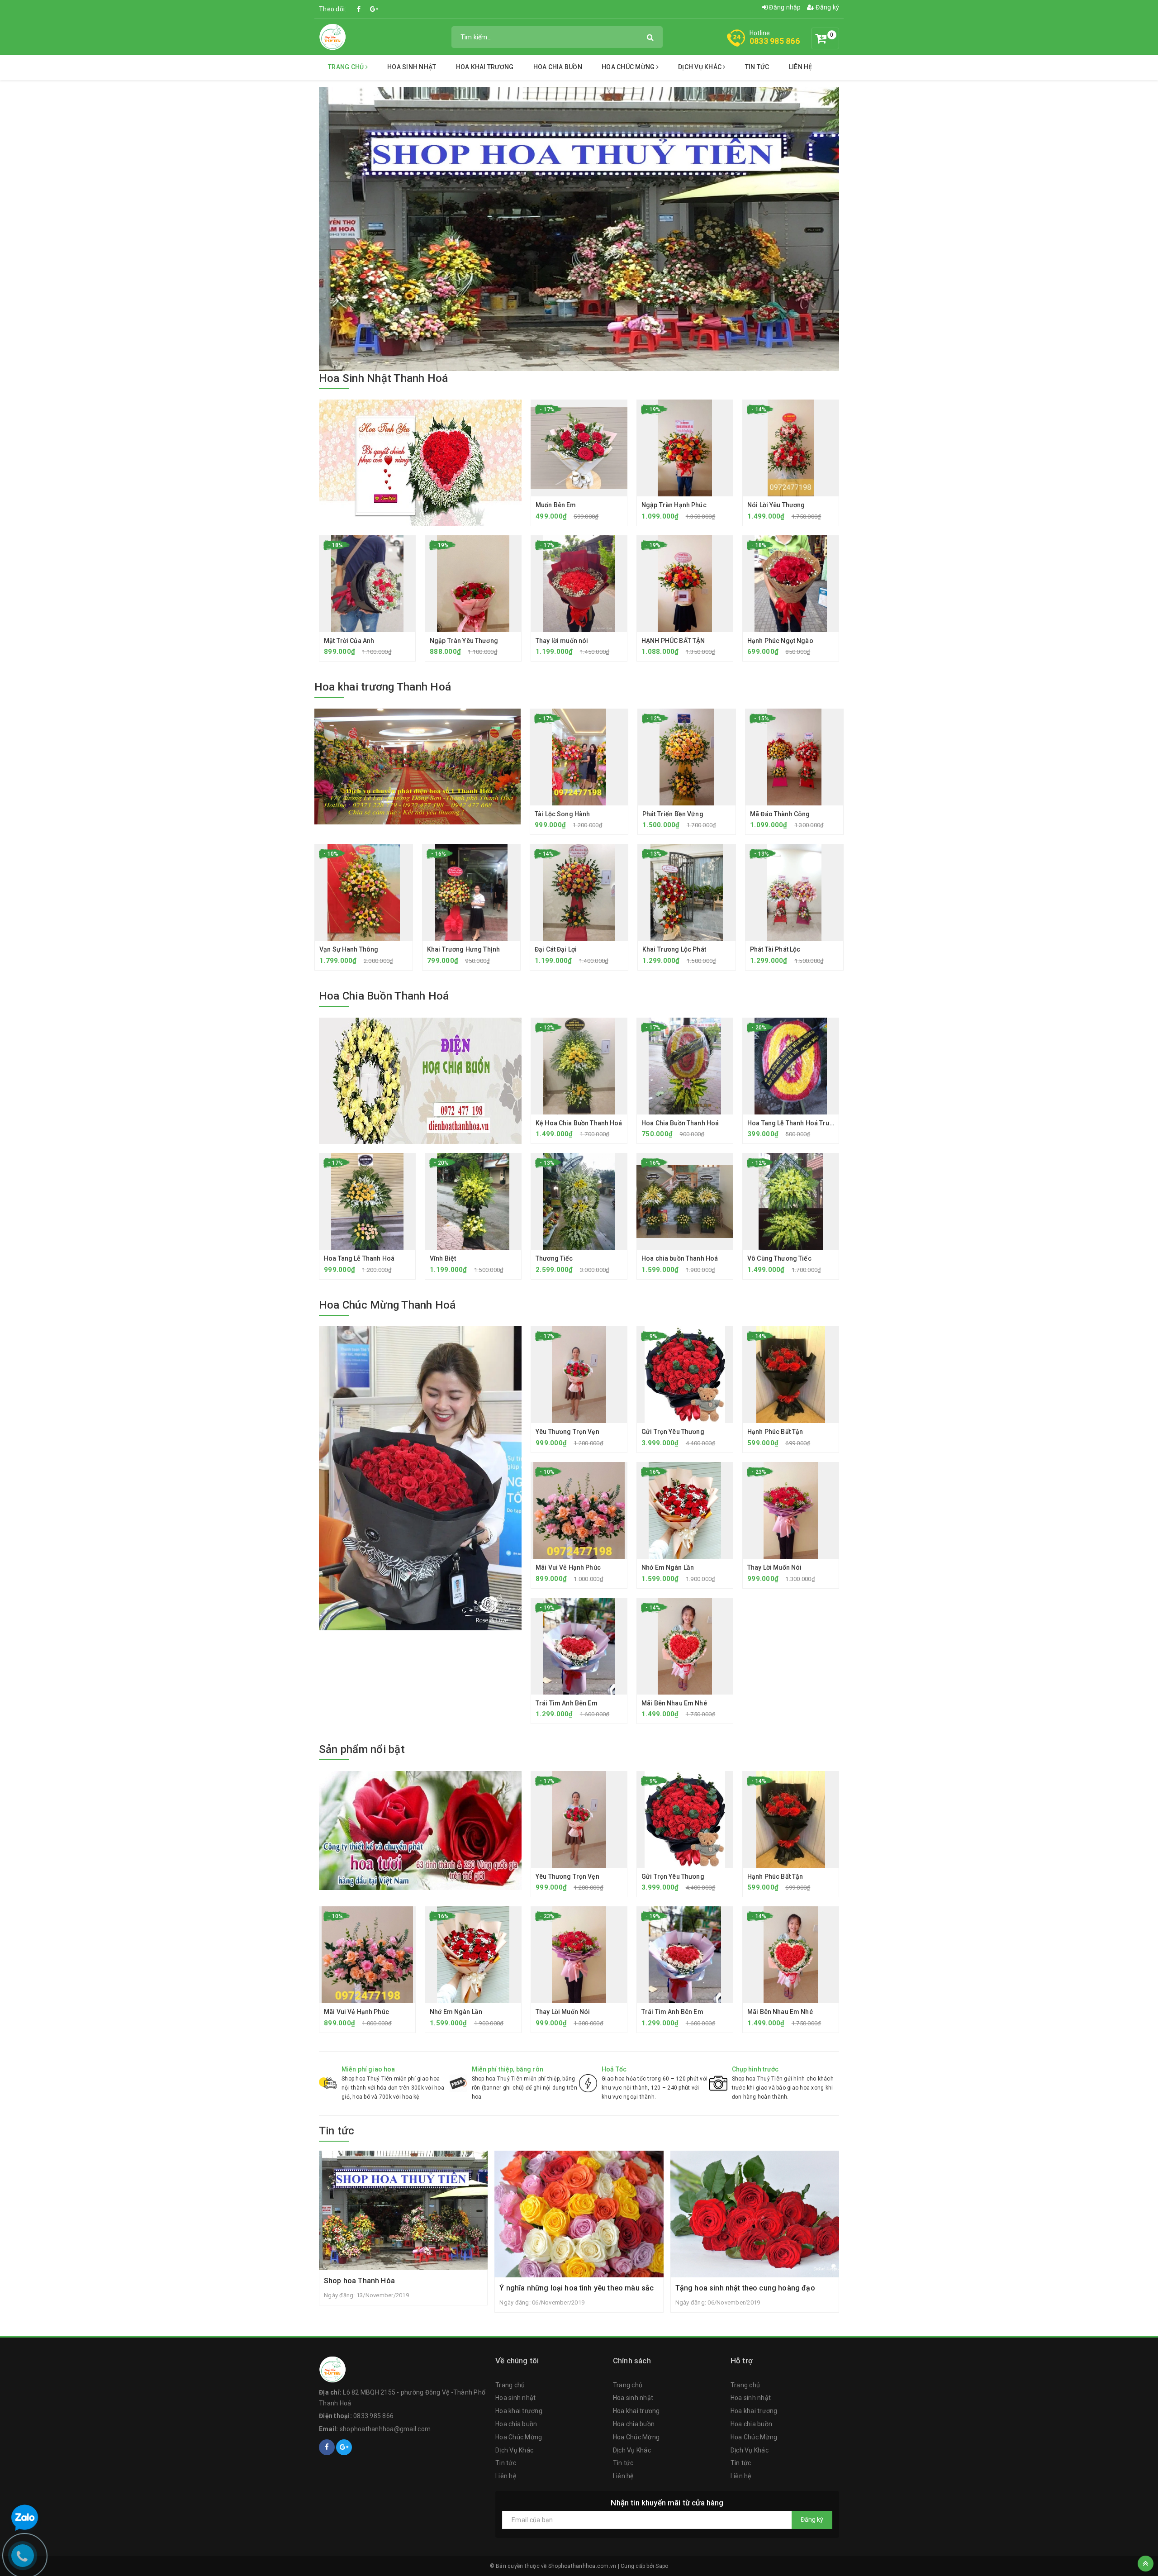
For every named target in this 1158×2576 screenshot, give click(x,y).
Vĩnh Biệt (443, 1258)
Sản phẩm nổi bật (362, 1749)
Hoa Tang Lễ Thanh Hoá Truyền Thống (804, 1123)
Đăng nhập (784, 7)
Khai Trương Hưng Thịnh (463, 949)
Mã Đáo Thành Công (780, 814)
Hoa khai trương (485, 67)
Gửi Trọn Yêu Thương (673, 1432)
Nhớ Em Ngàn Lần (668, 1567)
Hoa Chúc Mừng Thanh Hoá (387, 1305)
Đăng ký (827, 7)
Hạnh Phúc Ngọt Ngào (780, 641)
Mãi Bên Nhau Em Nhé (674, 1703)
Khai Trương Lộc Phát (674, 949)
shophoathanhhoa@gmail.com (385, 2429)
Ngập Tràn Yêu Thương (464, 641)
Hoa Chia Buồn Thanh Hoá (384, 996)
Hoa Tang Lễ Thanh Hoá (359, 1258)
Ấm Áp (57, 2540)
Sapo (662, 2566)
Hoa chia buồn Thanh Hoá (680, 1258)
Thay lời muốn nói (562, 641)
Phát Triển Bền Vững (673, 814)
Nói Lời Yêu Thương (776, 505)
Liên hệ (801, 67)
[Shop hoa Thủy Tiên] (332, 36)
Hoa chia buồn (558, 67)
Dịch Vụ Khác (700, 67)
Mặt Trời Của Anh (349, 641)
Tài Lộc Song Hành (562, 814)
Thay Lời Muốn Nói (774, 1567)
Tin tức (757, 67)
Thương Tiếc (554, 1258)
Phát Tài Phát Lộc (775, 949)
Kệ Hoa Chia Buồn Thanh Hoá (579, 1123)
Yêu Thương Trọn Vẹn (567, 1432)
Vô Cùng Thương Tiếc (779, 1258)
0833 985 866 (775, 41)
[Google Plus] (374, 9)
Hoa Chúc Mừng (629, 67)
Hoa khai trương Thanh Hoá (383, 687)
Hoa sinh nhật (412, 67)
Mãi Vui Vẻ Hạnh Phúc (568, 1567)
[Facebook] (359, 9)
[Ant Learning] (418, 767)
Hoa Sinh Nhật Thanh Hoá (384, 378)
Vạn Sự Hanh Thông (349, 949)
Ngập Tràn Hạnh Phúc (674, 505)
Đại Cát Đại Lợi (556, 949)
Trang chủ (347, 67)
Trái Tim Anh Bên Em (567, 1703)
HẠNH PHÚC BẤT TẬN (673, 641)
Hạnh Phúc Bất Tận (775, 1432)
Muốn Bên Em (556, 505)
